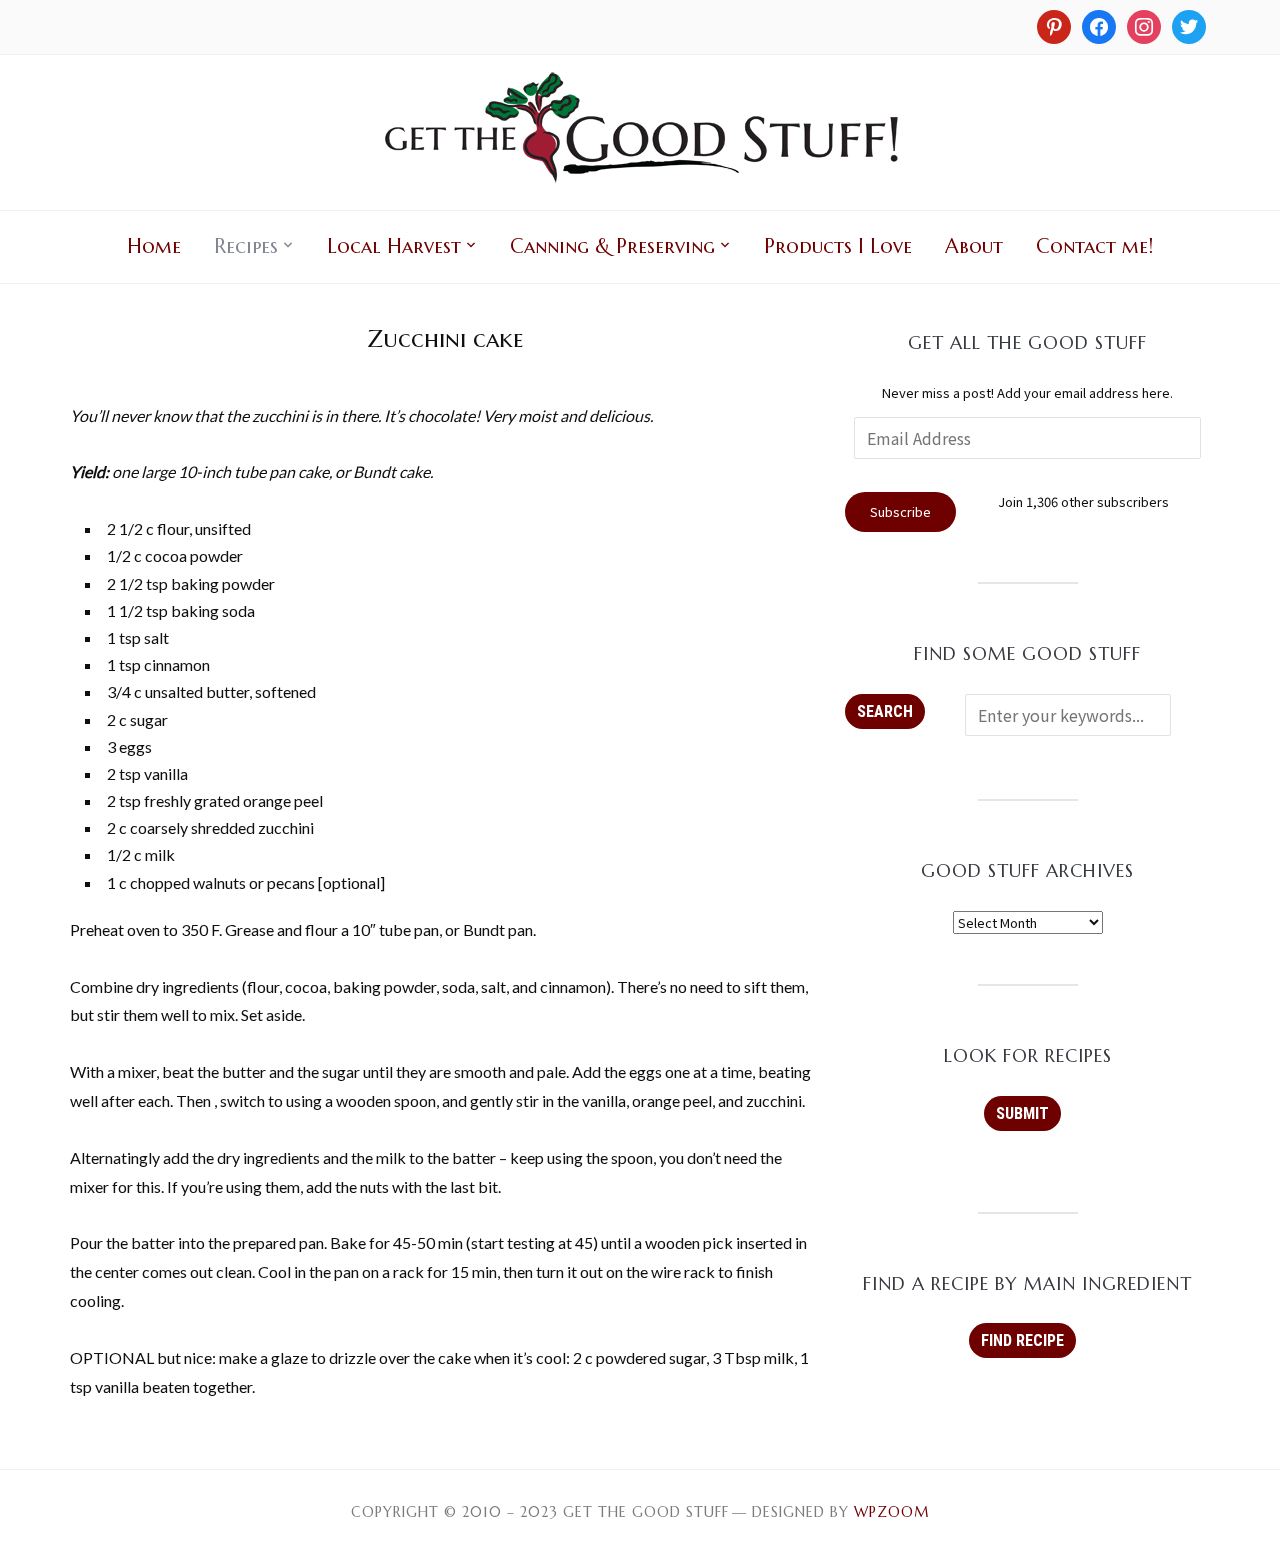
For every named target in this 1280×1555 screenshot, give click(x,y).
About (974, 246)
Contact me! (1094, 246)
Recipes (246, 246)
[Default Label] (1144, 25)
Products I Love (838, 246)
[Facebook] (1099, 25)
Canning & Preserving (612, 246)
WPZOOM (891, 1512)
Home (154, 246)
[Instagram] (1054, 25)
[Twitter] (1189, 25)
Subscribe (900, 511)
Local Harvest (394, 246)
